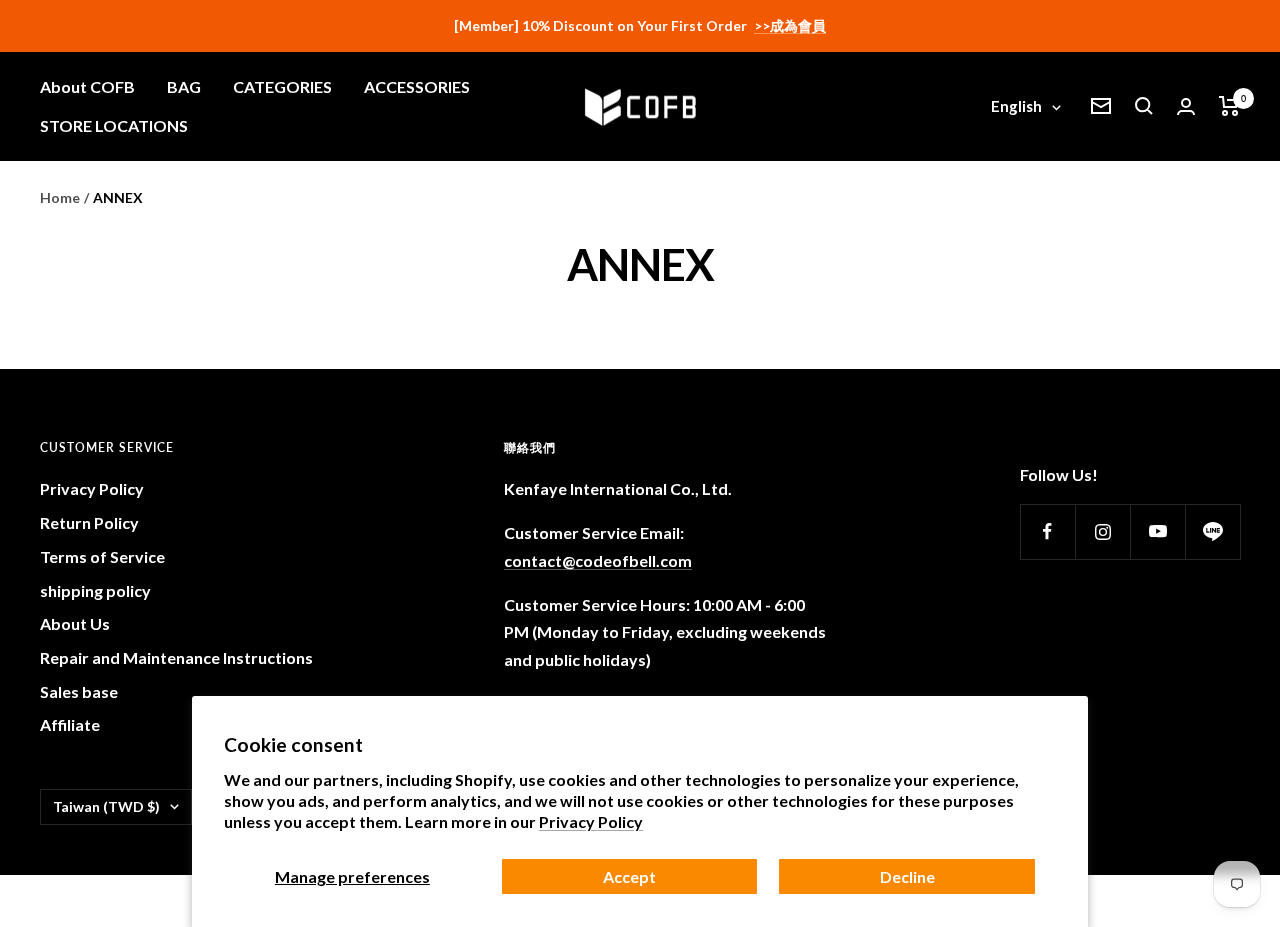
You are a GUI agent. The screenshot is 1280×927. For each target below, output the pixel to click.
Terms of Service (102, 556)
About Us (75, 623)
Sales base (79, 691)
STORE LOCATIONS (114, 125)
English (1016, 106)
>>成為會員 (790, 25)
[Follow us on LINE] (1212, 531)
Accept (629, 876)
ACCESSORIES (417, 86)
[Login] (1186, 106)
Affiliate (70, 724)
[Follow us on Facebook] (1047, 531)
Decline (907, 876)
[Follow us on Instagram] (1102, 531)
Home (60, 197)
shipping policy (95, 590)
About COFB (87, 86)
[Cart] (1229, 106)
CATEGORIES (282, 86)
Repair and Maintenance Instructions (176, 657)
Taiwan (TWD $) (106, 806)
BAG (184, 86)
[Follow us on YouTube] (1157, 531)
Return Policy (89, 522)
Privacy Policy (591, 821)
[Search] (1144, 106)
